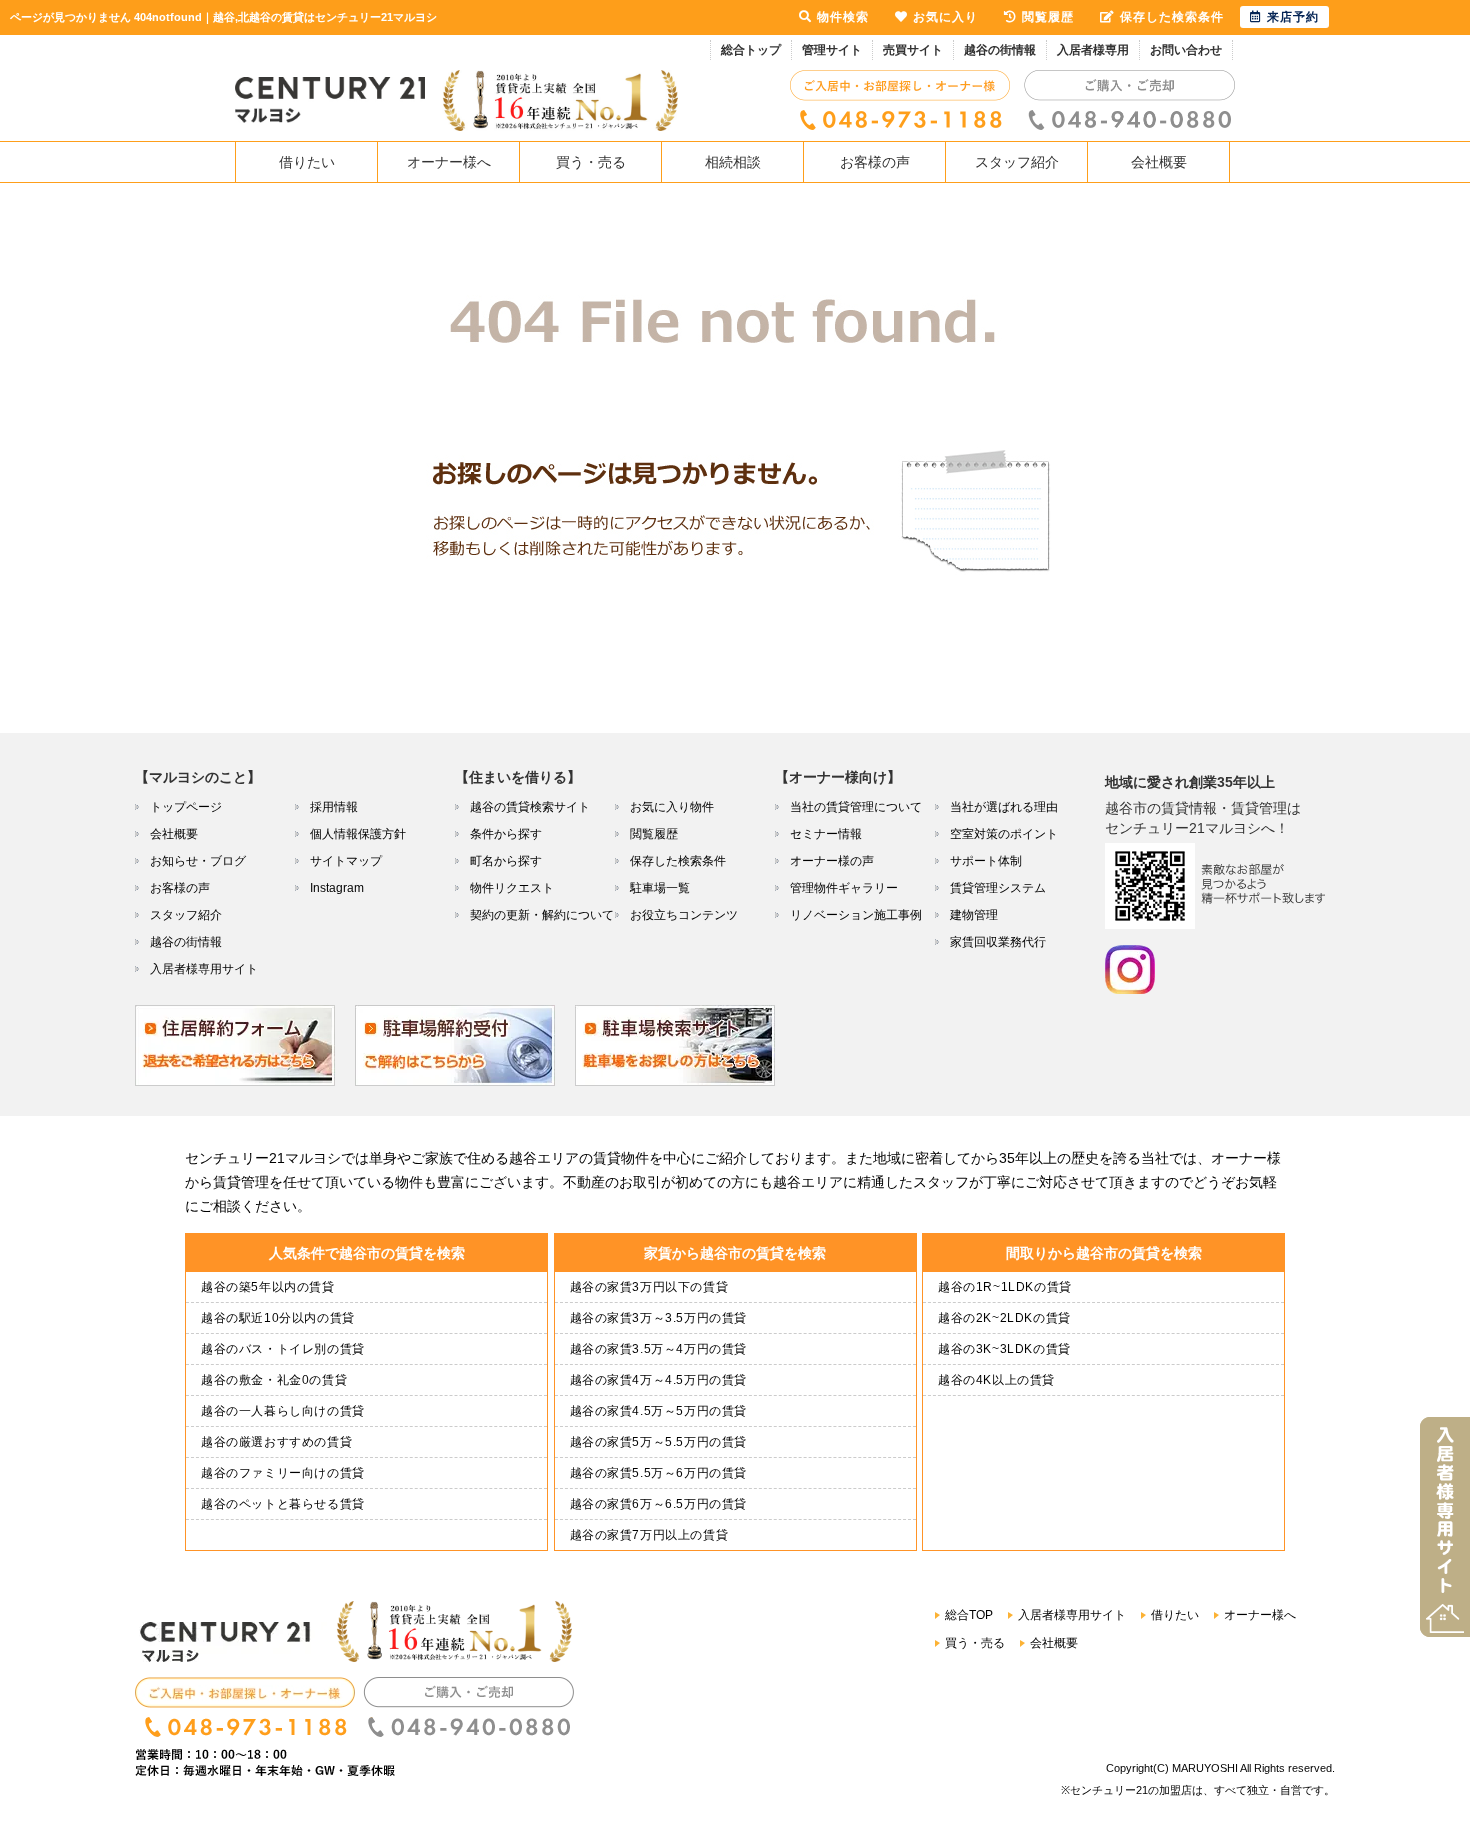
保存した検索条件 (678, 861)
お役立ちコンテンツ (684, 915)
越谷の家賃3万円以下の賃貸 (649, 1287)
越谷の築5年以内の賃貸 (268, 1287)
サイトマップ (346, 861)
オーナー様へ (449, 162)
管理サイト (832, 50)
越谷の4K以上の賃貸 (996, 1380)
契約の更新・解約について (542, 915)
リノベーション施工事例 (856, 915)
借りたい (307, 162)
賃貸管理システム (998, 888)
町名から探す (506, 861)
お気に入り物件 (672, 807)
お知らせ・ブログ (198, 861)
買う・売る (591, 162)
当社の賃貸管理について (856, 807)
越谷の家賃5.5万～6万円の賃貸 (659, 1473)
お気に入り (945, 17)
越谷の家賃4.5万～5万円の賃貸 (659, 1411)
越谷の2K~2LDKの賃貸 (1004, 1318)
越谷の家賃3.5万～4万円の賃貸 (659, 1349)
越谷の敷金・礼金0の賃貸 (274, 1380)
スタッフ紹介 (1017, 162)
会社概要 (1159, 162)
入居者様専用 (1093, 50)
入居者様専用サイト (204, 969)
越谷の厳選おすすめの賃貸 (276, 1442)
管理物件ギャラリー (844, 888)
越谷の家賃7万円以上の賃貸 (649, 1535)
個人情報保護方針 (358, 834)
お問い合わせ (1186, 50)
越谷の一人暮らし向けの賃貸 (283, 1411)
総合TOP (969, 1615)
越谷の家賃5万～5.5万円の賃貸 (659, 1442)
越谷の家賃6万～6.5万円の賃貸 (659, 1504)
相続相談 (733, 162)
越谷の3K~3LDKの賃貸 (1004, 1349)
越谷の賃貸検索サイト (530, 807)
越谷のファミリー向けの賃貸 (283, 1473)
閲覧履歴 (654, 834)
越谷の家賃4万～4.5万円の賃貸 (659, 1380)
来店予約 (1293, 17)
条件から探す (506, 834)
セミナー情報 (826, 834)
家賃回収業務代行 (998, 942)
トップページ (186, 807)
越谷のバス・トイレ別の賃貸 (283, 1349)
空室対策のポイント (1004, 834)
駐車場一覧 (660, 888)
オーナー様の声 (832, 861)
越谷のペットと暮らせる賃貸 (283, 1504)
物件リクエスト (512, 888)
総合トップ (751, 50)
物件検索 (843, 17)
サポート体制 (986, 861)
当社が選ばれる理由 (1004, 807)
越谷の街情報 (1000, 50)
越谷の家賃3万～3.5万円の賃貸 (659, 1318)
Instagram (337, 888)
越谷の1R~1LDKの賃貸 (1005, 1287)
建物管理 (974, 915)
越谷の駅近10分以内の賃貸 (278, 1318)
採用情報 (334, 807)
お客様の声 (875, 162)
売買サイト (913, 50)
